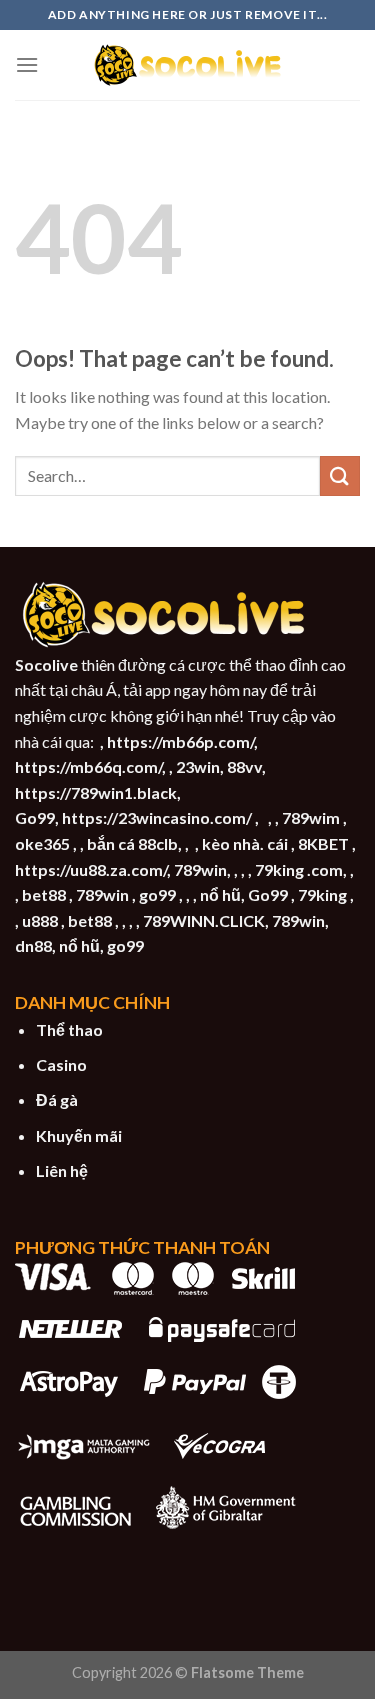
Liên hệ (62, 1170)
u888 (40, 920)
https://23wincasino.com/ (157, 817)
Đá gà (57, 1099)
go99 (157, 894)
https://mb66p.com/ (180, 741)
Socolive (46, 664)
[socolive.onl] (188, 65)
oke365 (42, 843)
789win (200, 869)
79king (322, 894)
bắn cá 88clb (132, 843)
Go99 (35, 817)
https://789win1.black (96, 792)
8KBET (323, 843)
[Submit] (340, 475)
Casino (61, 1064)
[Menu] (27, 64)
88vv (244, 766)
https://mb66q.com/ (88, 766)
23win (198, 766)
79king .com (299, 869)
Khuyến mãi (79, 1135)
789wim (311, 817)
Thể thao (69, 1029)
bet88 (44, 894)
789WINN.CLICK (204, 920)
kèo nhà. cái (245, 843)
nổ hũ (220, 894)
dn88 (33, 945)
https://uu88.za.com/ (91, 869)
